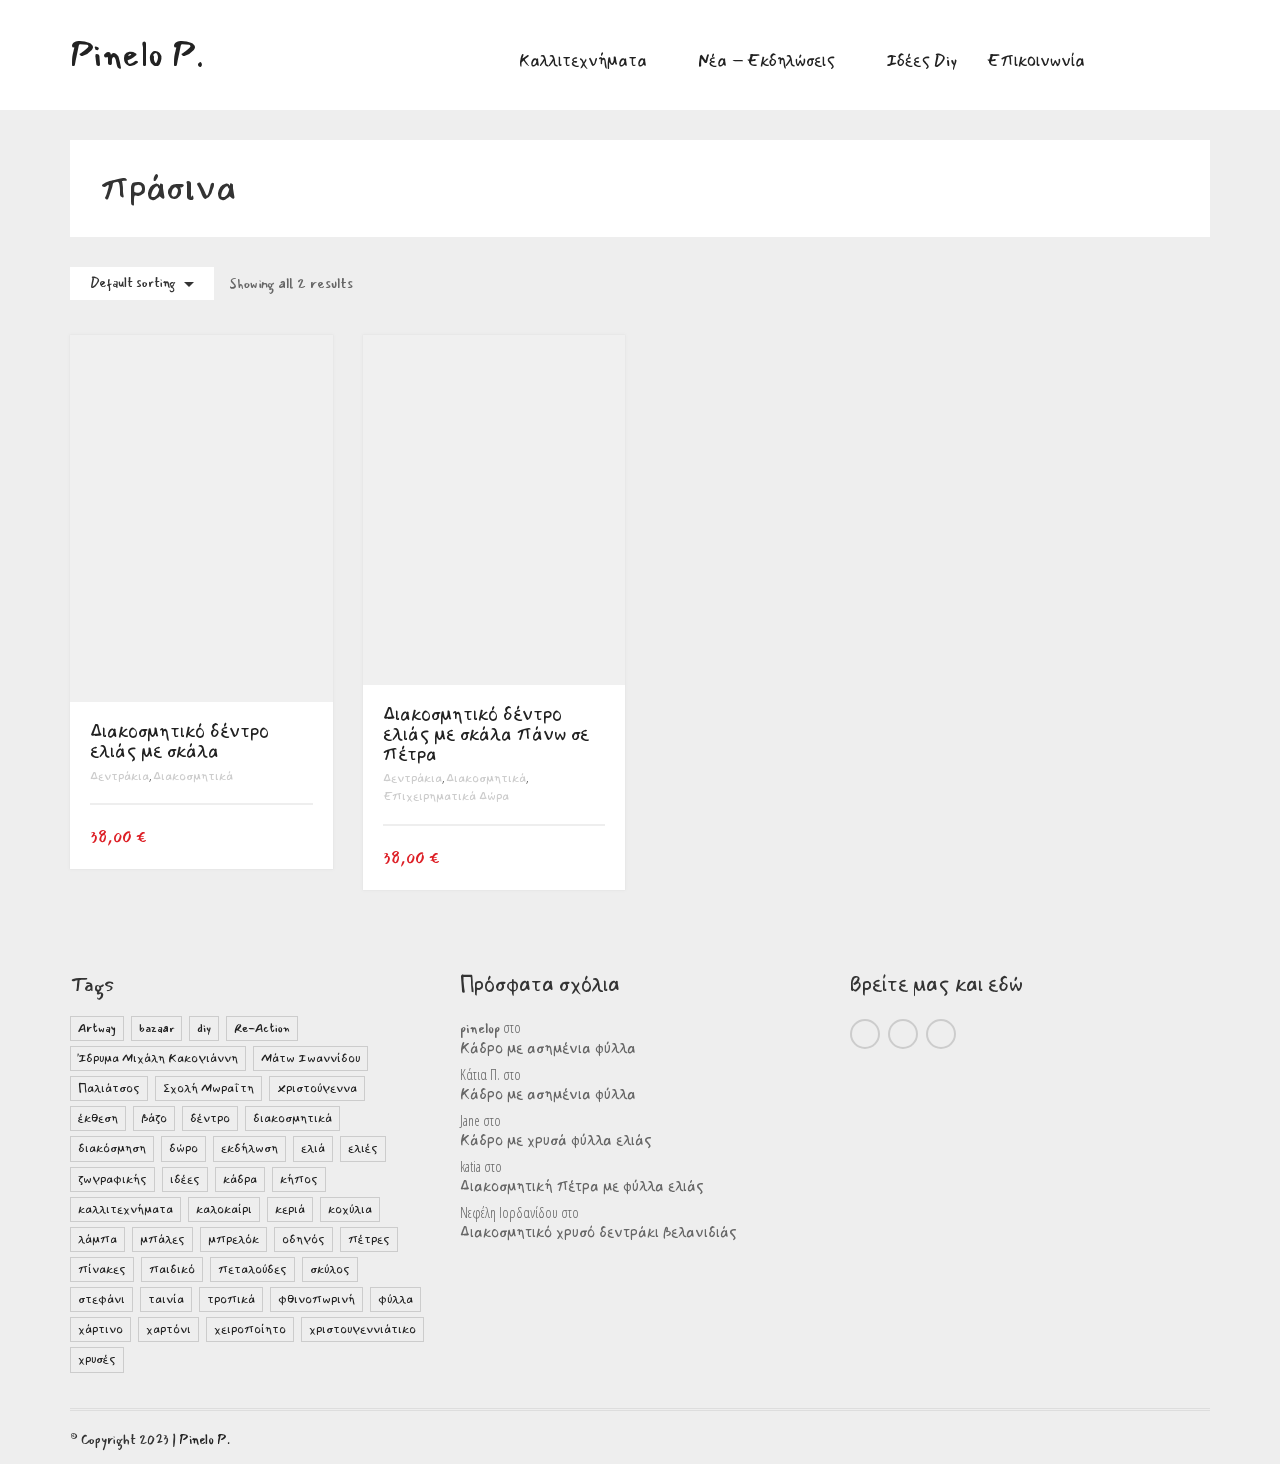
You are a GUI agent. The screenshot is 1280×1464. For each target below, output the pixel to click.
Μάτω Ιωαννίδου (310, 1058)
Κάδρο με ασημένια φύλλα (548, 1049)
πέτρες (369, 1239)
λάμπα (97, 1239)
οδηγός (303, 1239)
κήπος (299, 1179)
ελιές (363, 1148)
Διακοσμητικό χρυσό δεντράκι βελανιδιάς (598, 1233)
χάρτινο (100, 1329)
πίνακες (102, 1269)
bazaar (156, 1028)
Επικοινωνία (1036, 60)
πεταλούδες (252, 1269)
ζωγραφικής (112, 1179)
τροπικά (231, 1299)
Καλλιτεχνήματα (583, 60)
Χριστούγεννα (317, 1088)
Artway (97, 1028)
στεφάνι (101, 1299)
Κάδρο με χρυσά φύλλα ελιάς (556, 1141)
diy (204, 1028)
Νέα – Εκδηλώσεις (766, 60)
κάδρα (240, 1179)
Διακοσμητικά (193, 776)
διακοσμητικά (292, 1118)
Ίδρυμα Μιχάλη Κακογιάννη (158, 1058)
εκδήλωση (249, 1148)
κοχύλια (350, 1209)
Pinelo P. (204, 1440)
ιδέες (185, 1179)
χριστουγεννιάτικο (362, 1329)
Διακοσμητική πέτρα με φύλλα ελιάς (582, 1187)
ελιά (313, 1148)
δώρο (183, 1148)
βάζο (154, 1118)
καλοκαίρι (224, 1209)
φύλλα (395, 1299)
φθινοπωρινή (316, 1299)
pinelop (480, 1029)
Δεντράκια (119, 776)
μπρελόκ (233, 1239)
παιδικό (172, 1269)
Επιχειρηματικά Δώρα (446, 796)
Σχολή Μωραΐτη (208, 1088)
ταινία (166, 1299)
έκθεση (98, 1118)
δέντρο (210, 1118)
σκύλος (330, 1269)
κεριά (290, 1209)
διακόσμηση (112, 1148)
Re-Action (262, 1028)
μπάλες (162, 1239)
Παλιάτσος (109, 1088)
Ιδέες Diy (921, 60)
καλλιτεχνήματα (125, 1209)
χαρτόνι (168, 1329)
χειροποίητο (250, 1329)
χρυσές (97, 1359)
